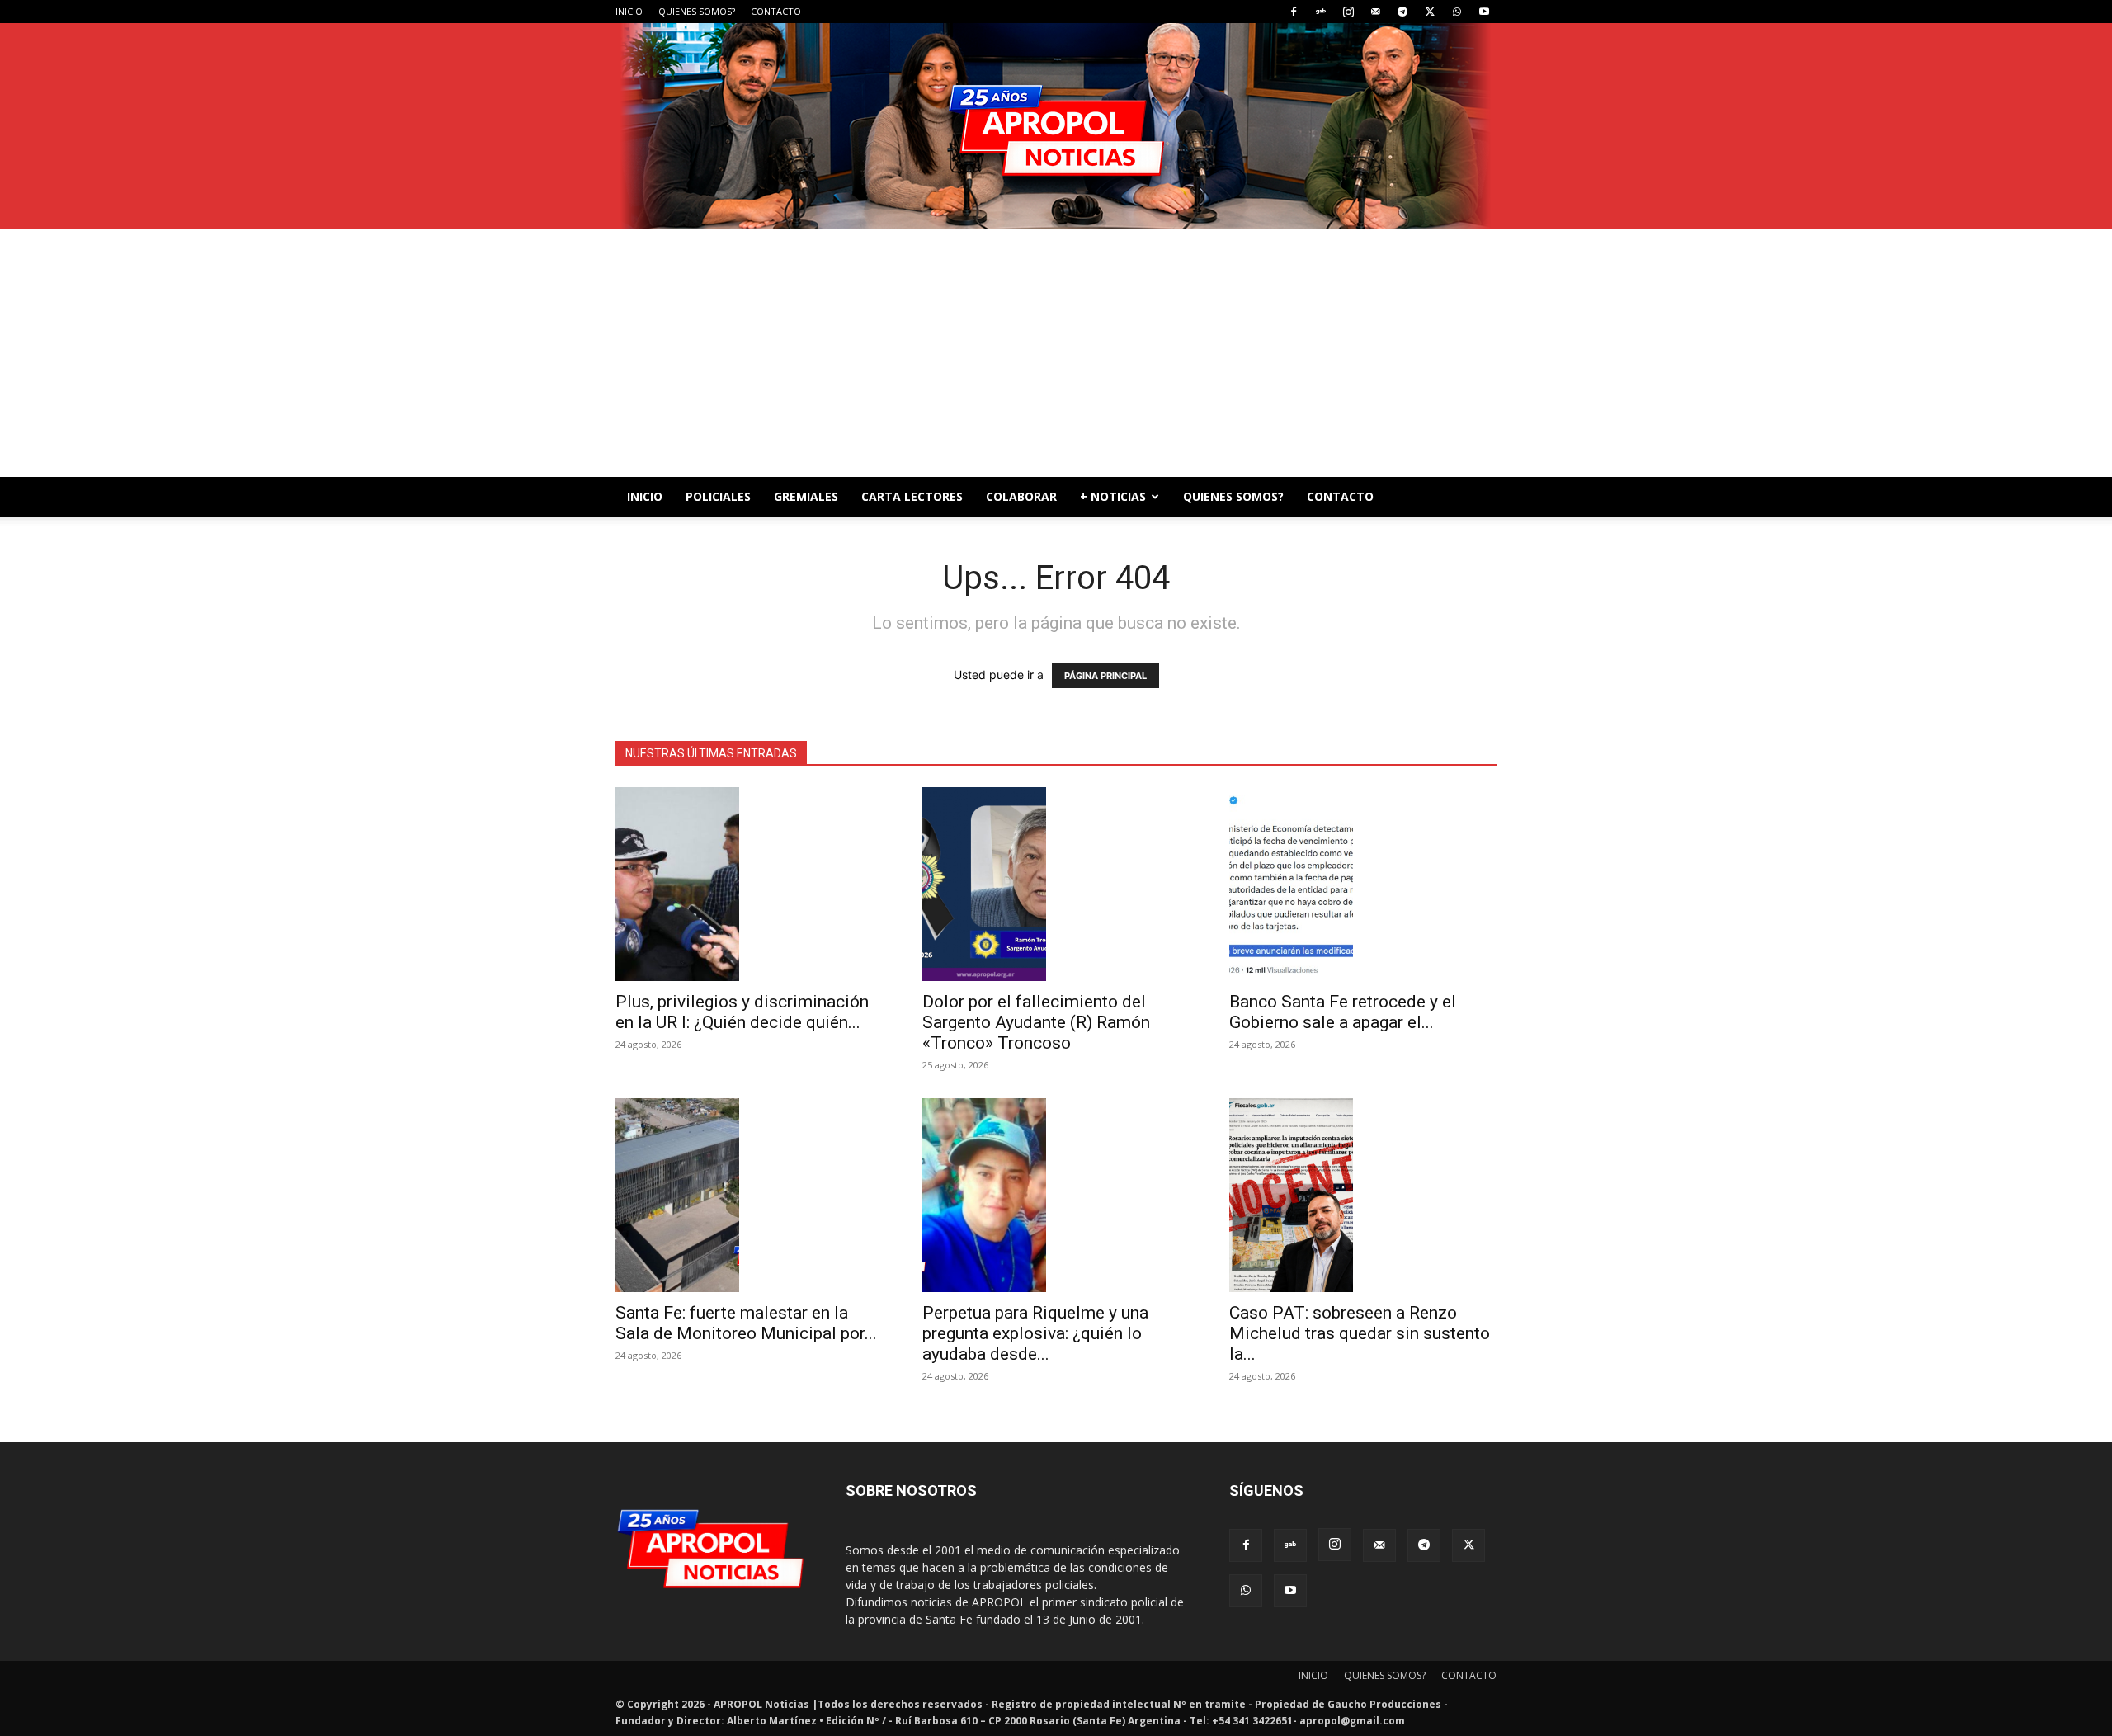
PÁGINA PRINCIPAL (1105, 676)
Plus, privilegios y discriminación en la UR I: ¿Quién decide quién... (742, 1012)
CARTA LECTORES (912, 496)
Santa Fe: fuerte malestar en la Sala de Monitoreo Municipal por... (746, 1323)
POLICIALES (718, 496)
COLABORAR (1021, 496)
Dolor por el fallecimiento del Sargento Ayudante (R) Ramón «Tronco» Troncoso (1036, 1022)
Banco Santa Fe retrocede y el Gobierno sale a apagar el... (1343, 1012)
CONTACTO (776, 11)
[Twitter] (1430, 12)
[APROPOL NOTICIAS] (1056, 126)
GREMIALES (806, 496)
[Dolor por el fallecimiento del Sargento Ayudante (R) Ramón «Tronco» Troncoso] (1056, 884)
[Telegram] (1402, 12)
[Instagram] (1348, 12)
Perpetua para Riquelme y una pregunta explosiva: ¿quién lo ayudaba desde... (1035, 1333)
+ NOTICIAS (1113, 496)
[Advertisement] (1056, 353)
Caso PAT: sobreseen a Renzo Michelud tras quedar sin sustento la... (1360, 1333)
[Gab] (1321, 12)
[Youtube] (1484, 12)
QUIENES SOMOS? (697, 11)
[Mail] (1375, 12)
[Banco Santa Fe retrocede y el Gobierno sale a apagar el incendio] (1363, 884)
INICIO (629, 11)
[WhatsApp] (1457, 12)
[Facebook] (1294, 12)
